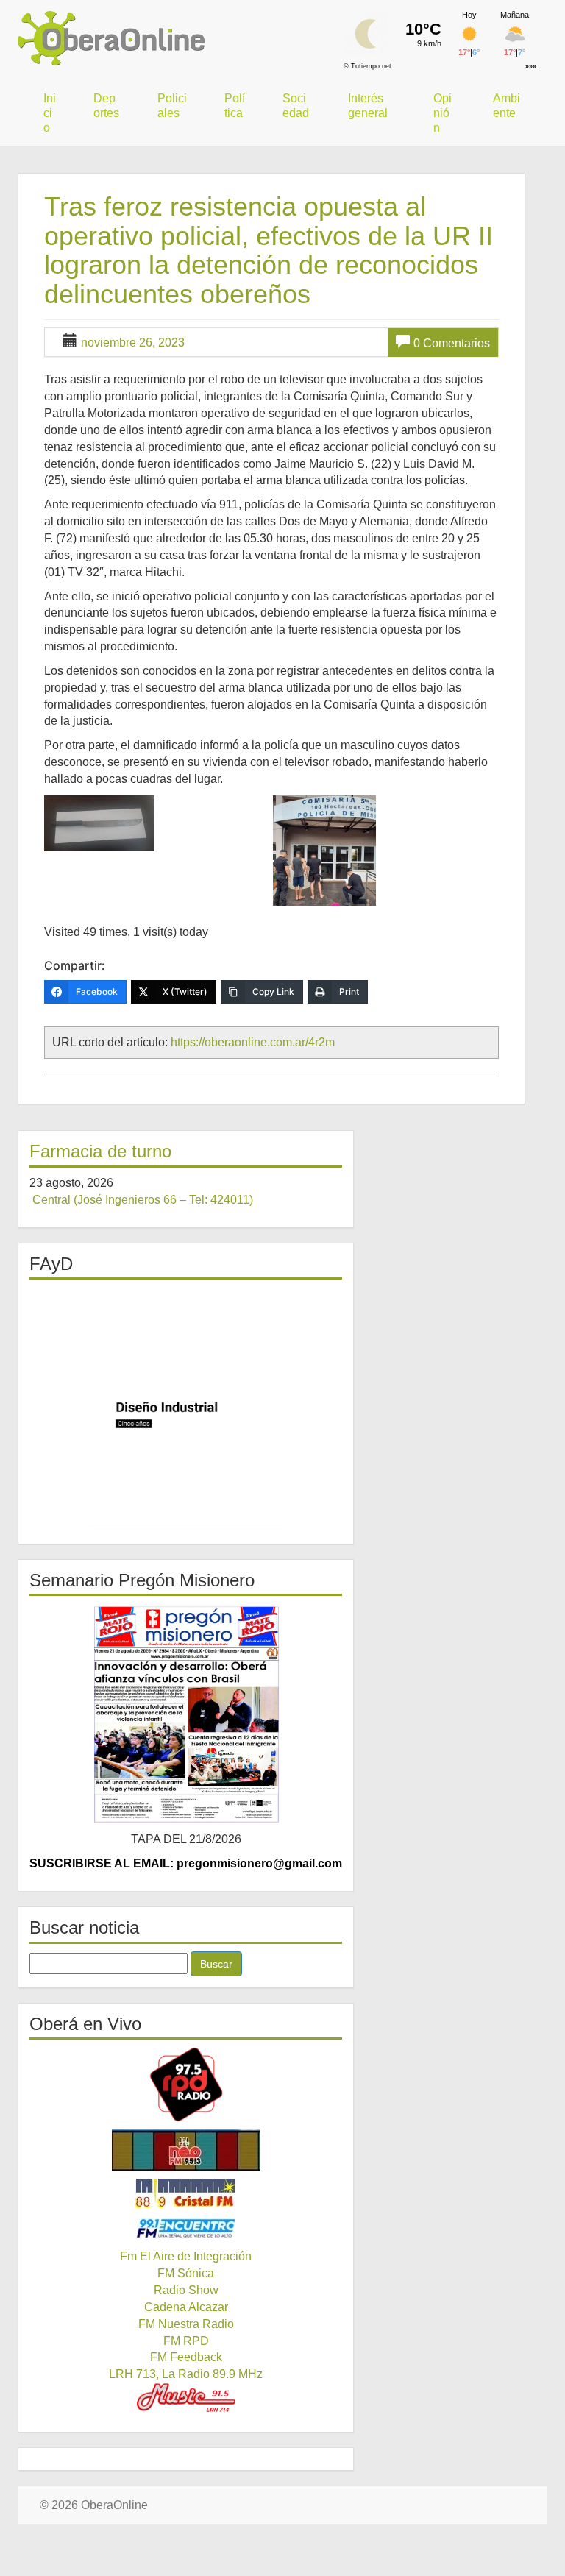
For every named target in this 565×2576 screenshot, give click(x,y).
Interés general (368, 106)
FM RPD (186, 2341)
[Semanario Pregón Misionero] (186, 1714)
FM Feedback (186, 2357)
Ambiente (507, 106)
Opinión (443, 113)
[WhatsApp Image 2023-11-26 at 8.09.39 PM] (157, 823)
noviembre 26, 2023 (133, 343)
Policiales (172, 106)
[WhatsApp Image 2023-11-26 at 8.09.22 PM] (385, 851)
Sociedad (296, 106)
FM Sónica (186, 2273)
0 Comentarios (452, 343)
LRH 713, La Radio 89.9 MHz (186, 2374)
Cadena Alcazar (186, 2307)
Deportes (106, 106)
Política (235, 106)
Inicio (50, 113)
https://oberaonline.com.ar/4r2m (253, 1042)
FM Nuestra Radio (186, 2324)
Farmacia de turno (100, 1151)
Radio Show (186, 2290)
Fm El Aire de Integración (186, 2256)
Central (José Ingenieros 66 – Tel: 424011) (143, 1200)
